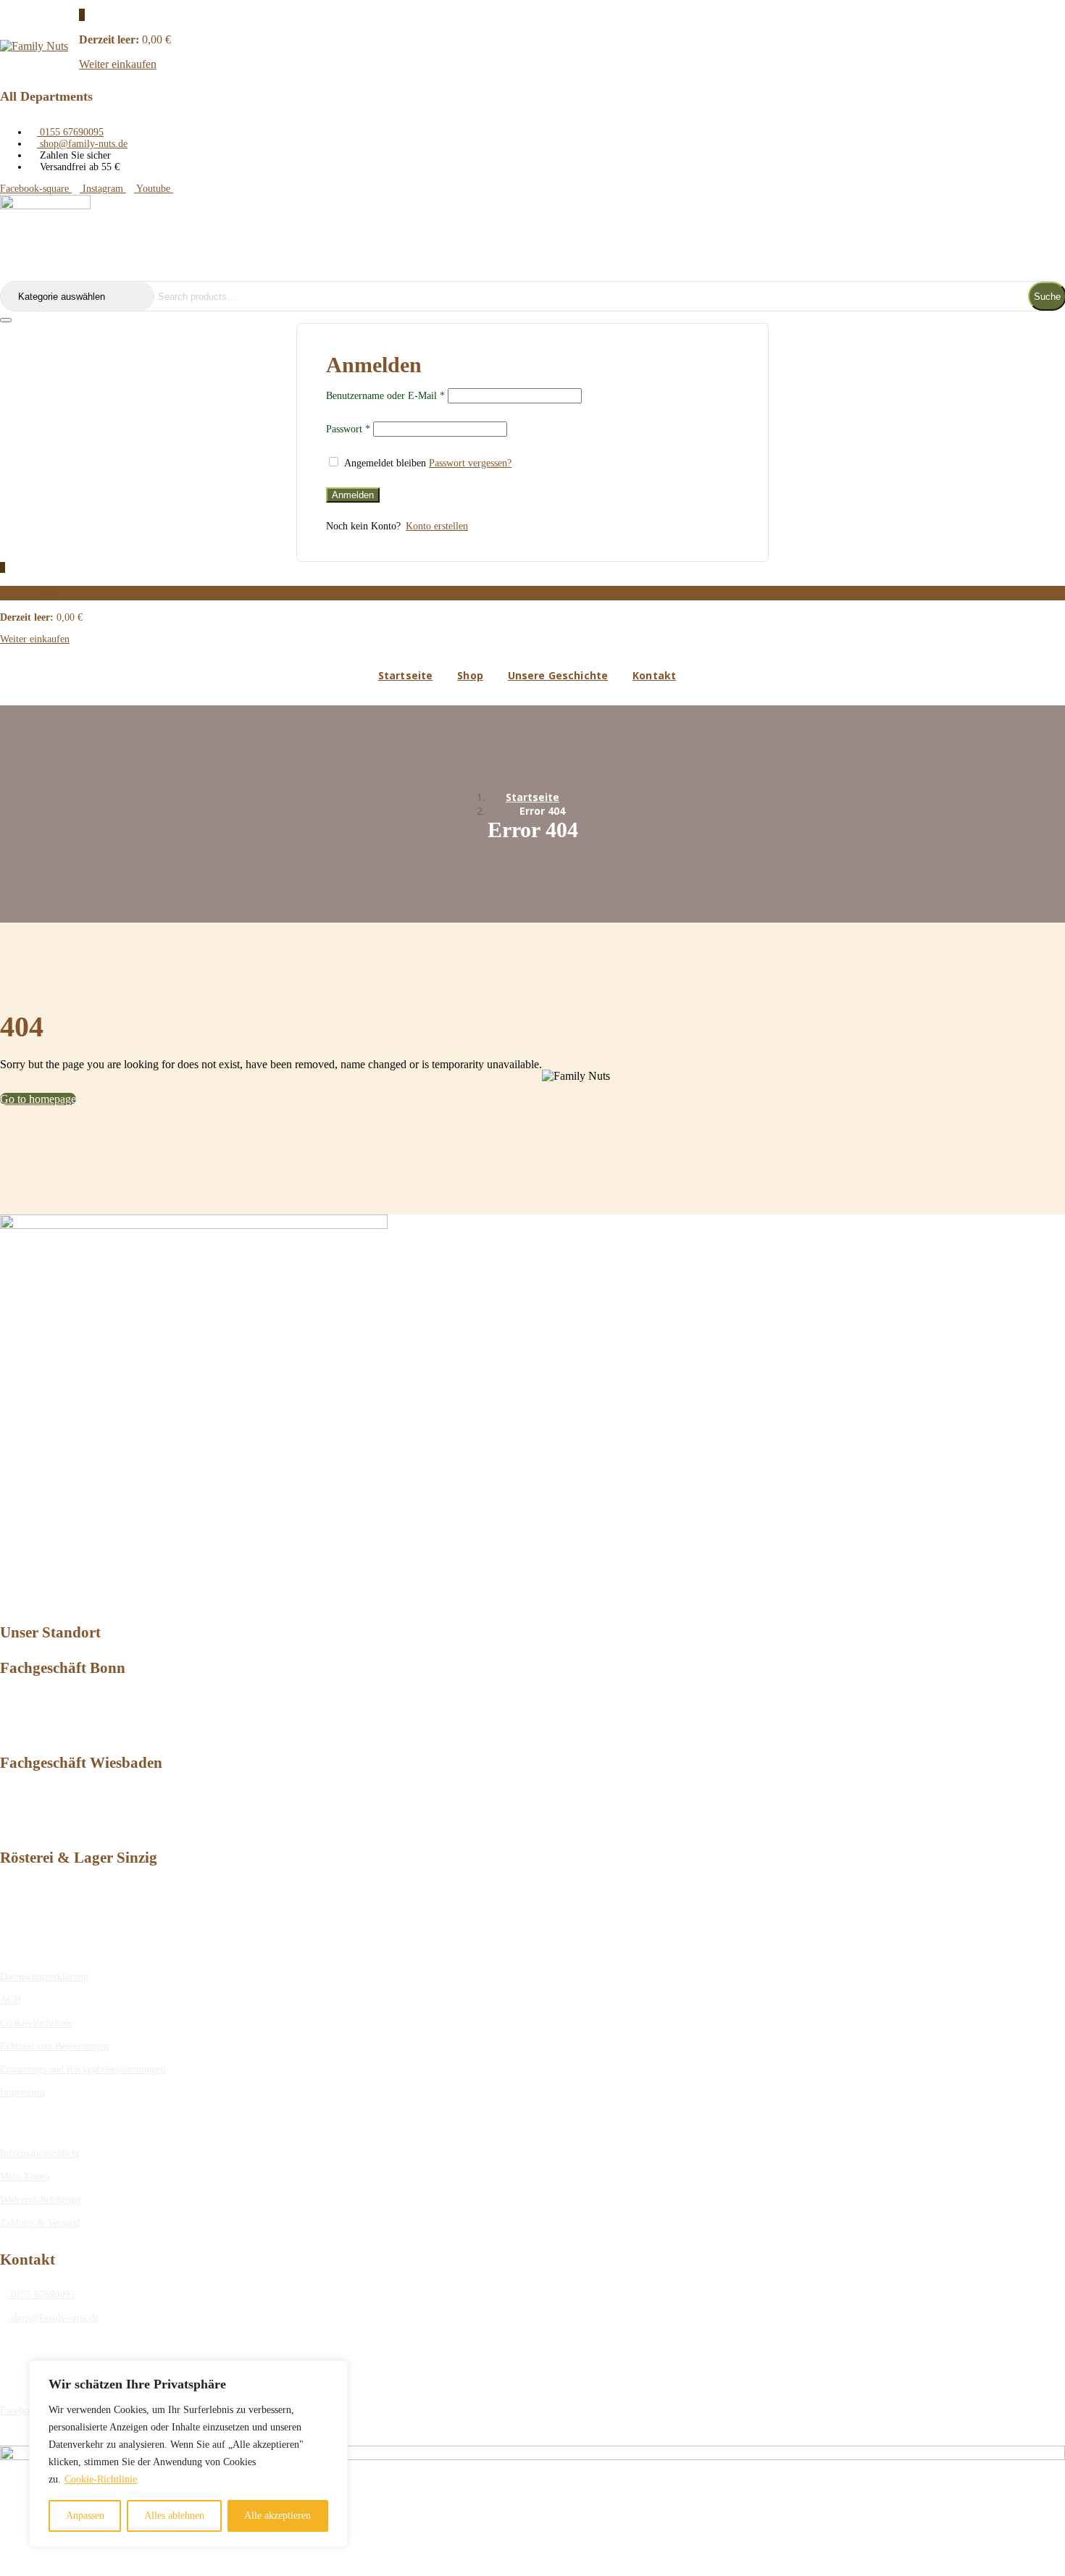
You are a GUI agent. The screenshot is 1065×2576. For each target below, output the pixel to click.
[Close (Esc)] (6, 320)
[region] (188, 2454)
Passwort (348, 429)
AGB (11, 2000)
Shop (470, 675)
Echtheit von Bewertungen (54, 2046)
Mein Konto (25, 2177)
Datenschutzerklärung (44, 1977)
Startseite (405, 675)
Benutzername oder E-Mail (385, 396)
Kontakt (654, 675)
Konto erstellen (437, 526)
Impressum (22, 2093)
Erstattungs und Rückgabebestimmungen (83, 2069)
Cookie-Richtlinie (101, 2479)
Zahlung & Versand (40, 2223)
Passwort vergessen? (470, 463)
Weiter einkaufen (118, 64)
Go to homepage (38, 1099)
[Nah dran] (333, 2372)
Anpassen (85, 2516)
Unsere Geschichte (558, 675)
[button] (82, 15)
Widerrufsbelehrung (41, 2200)
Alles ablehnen (174, 2516)
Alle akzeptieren (277, 2516)
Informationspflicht (40, 2153)
